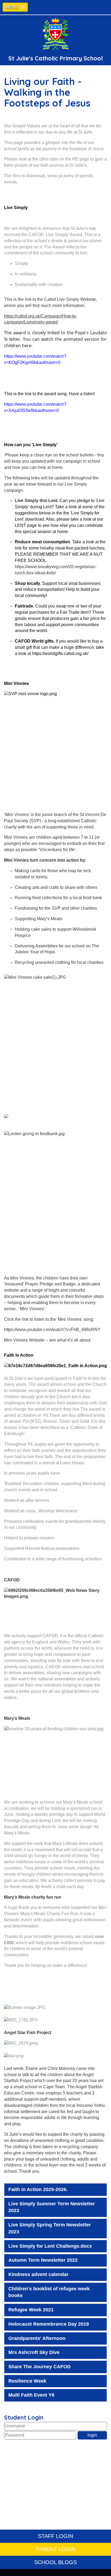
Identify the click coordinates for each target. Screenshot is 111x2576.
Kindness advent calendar (38, 2274)
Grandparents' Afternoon (37, 2338)
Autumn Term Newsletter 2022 (43, 2260)
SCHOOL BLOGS (55, 2562)
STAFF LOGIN (55, 2536)
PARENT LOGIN (56, 2549)
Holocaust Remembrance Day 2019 (49, 2324)
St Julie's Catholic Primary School (55, 58)
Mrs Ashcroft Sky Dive (34, 2352)
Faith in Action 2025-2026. (38, 2189)
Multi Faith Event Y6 (31, 2395)
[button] (15, 7)
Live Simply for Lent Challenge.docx (50, 2246)
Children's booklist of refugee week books (49, 2292)
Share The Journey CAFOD (39, 2367)
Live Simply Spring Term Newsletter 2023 (50, 2228)
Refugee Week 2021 (31, 2310)
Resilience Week (27, 2381)
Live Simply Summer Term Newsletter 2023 (52, 2207)
